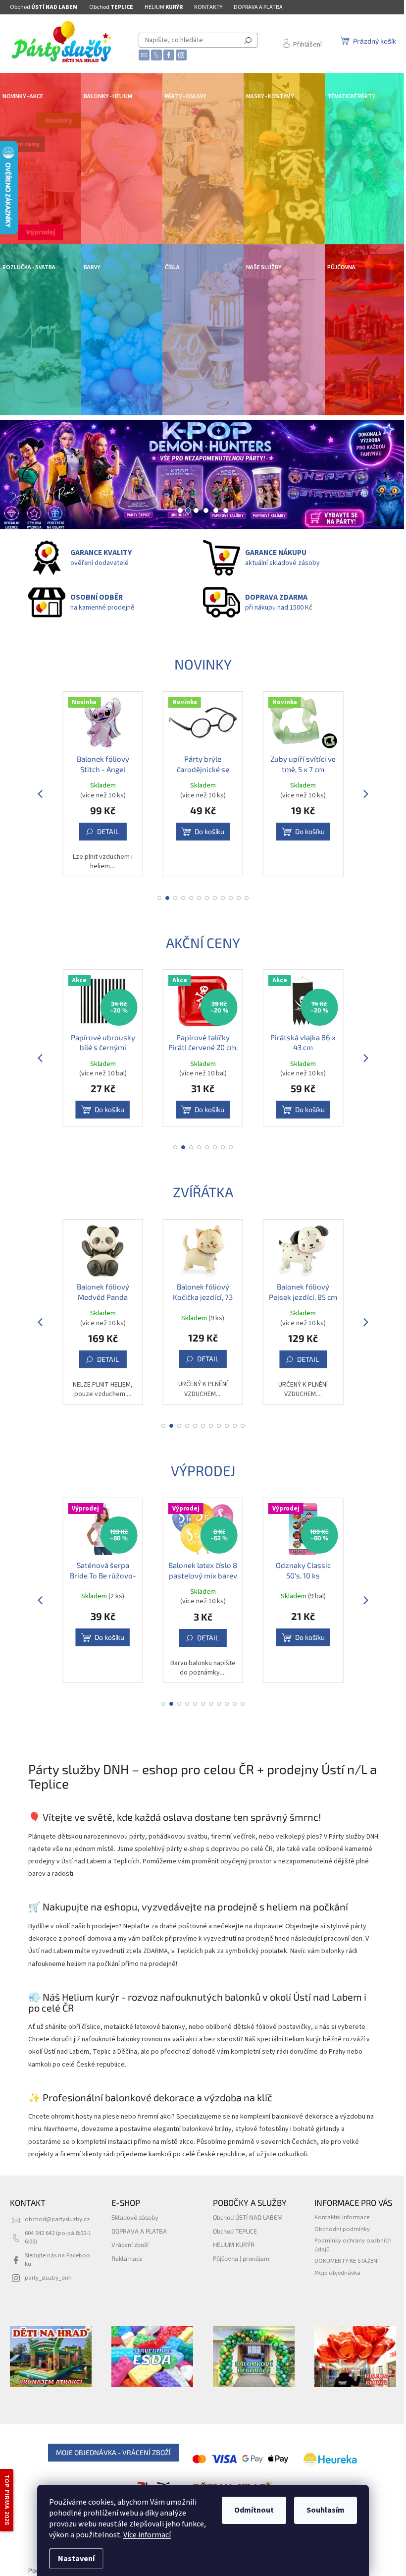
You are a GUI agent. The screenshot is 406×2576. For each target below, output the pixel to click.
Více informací (147, 2535)
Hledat (248, 40)
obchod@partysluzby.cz (57, 2219)
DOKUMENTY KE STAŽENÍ (347, 2261)
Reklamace (127, 2258)
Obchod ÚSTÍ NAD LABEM (248, 2217)
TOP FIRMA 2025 (7, 2500)
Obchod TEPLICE (235, 2231)
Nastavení (76, 2559)
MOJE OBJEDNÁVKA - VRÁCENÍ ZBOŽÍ (113, 2452)
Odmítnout (254, 2510)
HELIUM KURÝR (234, 2244)
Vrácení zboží (130, 2244)
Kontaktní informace (342, 2217)
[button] (20, 475)
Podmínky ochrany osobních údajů (353, 2245)
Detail (308, 831)
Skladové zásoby (135, 2217)
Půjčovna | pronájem (241, 2258)
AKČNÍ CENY (203, 943)
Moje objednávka (337, 2273)
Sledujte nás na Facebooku (57, 2260)
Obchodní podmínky (342, 2229)
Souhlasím (326, 2510)
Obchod (44, 7)
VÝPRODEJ (203, 1470)
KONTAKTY (208, 7)
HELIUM (164, 7)
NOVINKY (203, 664)
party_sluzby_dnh (48, 2278)
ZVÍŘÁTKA (203, 1192)
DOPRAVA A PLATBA (258, 7)
